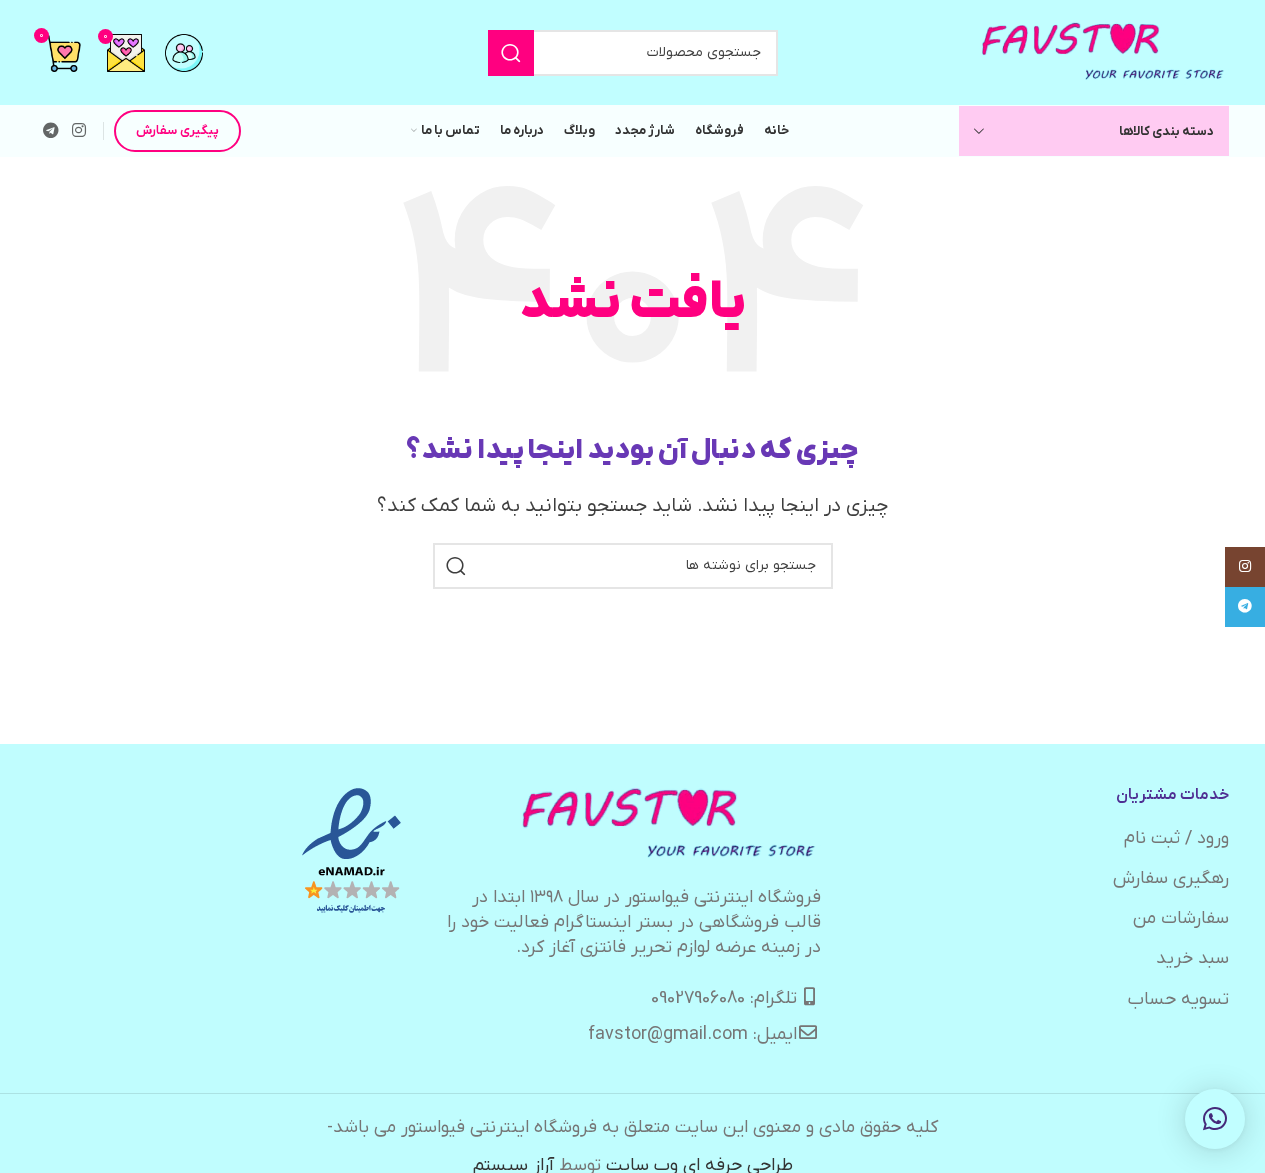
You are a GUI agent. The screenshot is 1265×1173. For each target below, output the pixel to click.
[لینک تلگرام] (51, 131)
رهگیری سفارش (1171, 878)
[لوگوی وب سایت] (1104, 51)
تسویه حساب (1178, 999)
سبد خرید (1192, 958)
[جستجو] (511, 53)
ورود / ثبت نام (1176, 838)
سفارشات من (1181, 918)
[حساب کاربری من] (184, 53)
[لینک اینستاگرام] (79, 131)
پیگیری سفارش (177, 130)
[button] (1215, 1119)
